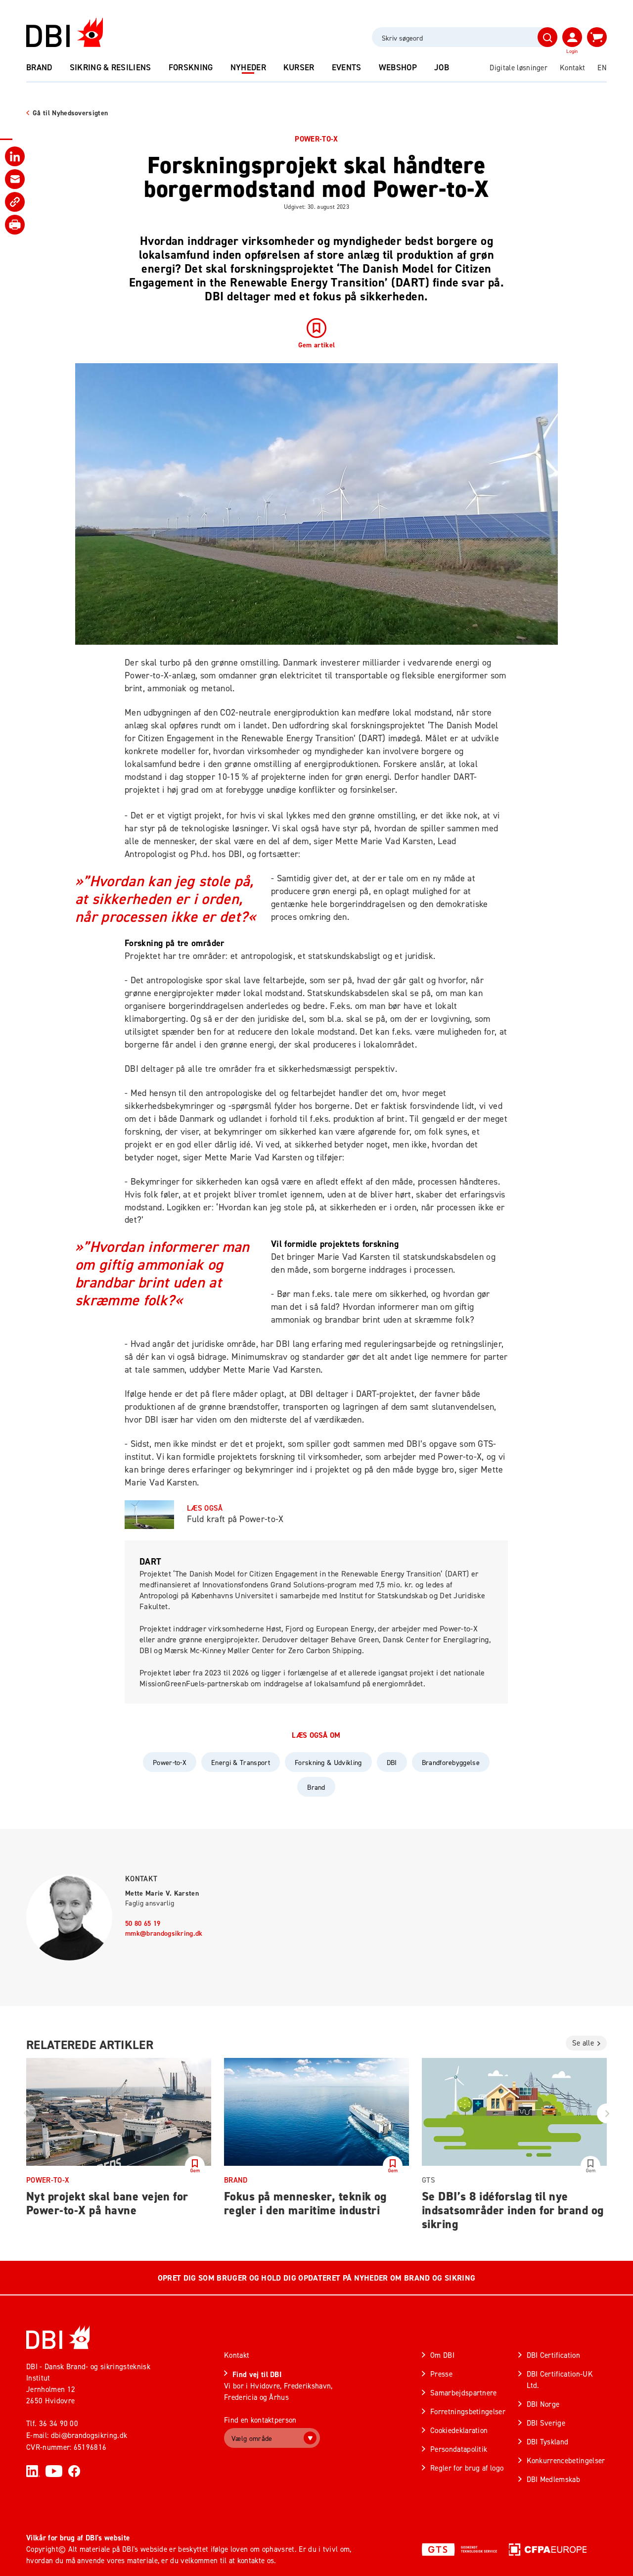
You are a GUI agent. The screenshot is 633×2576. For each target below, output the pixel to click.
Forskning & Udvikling (328, 1762)
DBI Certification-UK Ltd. (560, 2380)
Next (607, 2113)
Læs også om (316, 1735)
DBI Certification (553, 2355)
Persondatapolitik (459, 2449)
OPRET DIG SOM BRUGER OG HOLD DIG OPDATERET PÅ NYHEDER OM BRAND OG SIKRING (316, 2278)
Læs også (205, 1508)
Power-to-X (316, 139)
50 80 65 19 (143, 1923)
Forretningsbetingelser (468, 2411)
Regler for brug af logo (467, 2468)
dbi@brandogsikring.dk (89, 2435)
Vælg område (252, 2438)
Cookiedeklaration (459, 2430)
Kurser (299, 67)
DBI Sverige (546, 2423)
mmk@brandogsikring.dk (164, 1933)
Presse (441, 2374)
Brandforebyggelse (451, 1762)
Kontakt (572, 68)
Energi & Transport (241, 1762)
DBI (392, 1762)
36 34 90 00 (59, 2423)
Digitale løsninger (519, 68)
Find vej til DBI (257, 2374)
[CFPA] (548, 2549)
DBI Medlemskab (553, 2479)
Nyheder (248, 67)
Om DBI (442, 2355)
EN (602, 68)
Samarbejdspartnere (464, 2393)
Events (347, 67)
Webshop (398, 67)
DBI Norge (543, 2404)
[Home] (58, 2337)
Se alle (583, 2043)
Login (572, 51)
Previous (26, 2113)
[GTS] (459, 2549)
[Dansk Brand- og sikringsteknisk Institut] (65, 32)
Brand (39, 67)
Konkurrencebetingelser (566, 2460)
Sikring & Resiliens (111, 67)
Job (442, 67)
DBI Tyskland (548, 2442)
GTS (429, 2180)
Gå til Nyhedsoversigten (70, 113)
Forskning (191, 67)
